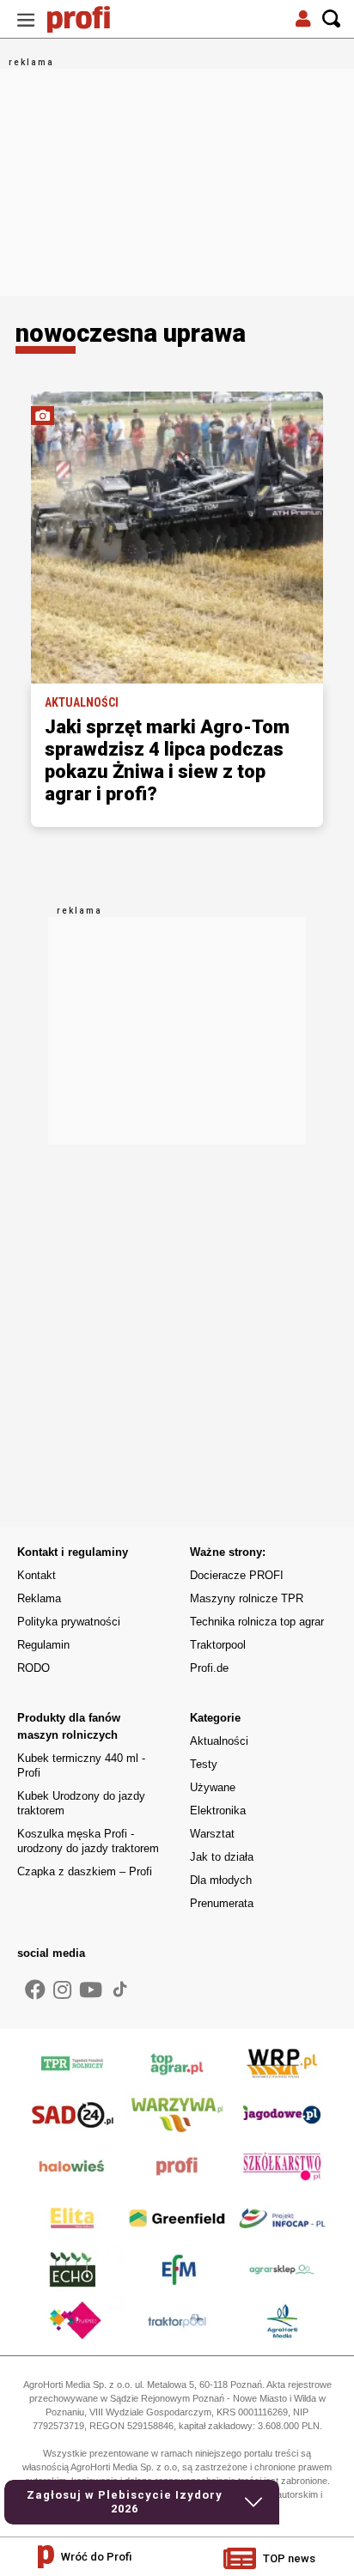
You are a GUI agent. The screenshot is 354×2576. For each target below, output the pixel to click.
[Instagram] (62, 1990)
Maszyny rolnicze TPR (247, 1598)
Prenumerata (222, 1903)
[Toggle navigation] (26, 19)
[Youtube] (91, 1990)
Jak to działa (222, 1857)
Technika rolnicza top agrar (257, 1622)
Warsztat (212, 1834)
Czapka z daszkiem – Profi (85, 1871)
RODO (34, 1668)
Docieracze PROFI (237, 1575)
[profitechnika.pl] (90, 19)
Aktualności (219, 1741)
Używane (213, 1787)
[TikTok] (120, 1989)
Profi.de (209, 1668)
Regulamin (43, 1645)
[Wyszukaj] (332, 19)
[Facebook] (35, 1990)
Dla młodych (221, 1880)
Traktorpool (218, 1645)
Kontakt (37, 1575)
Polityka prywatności (69, 1622)
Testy (204, 1764)
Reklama (39, 1598)
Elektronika (218, 1810)
